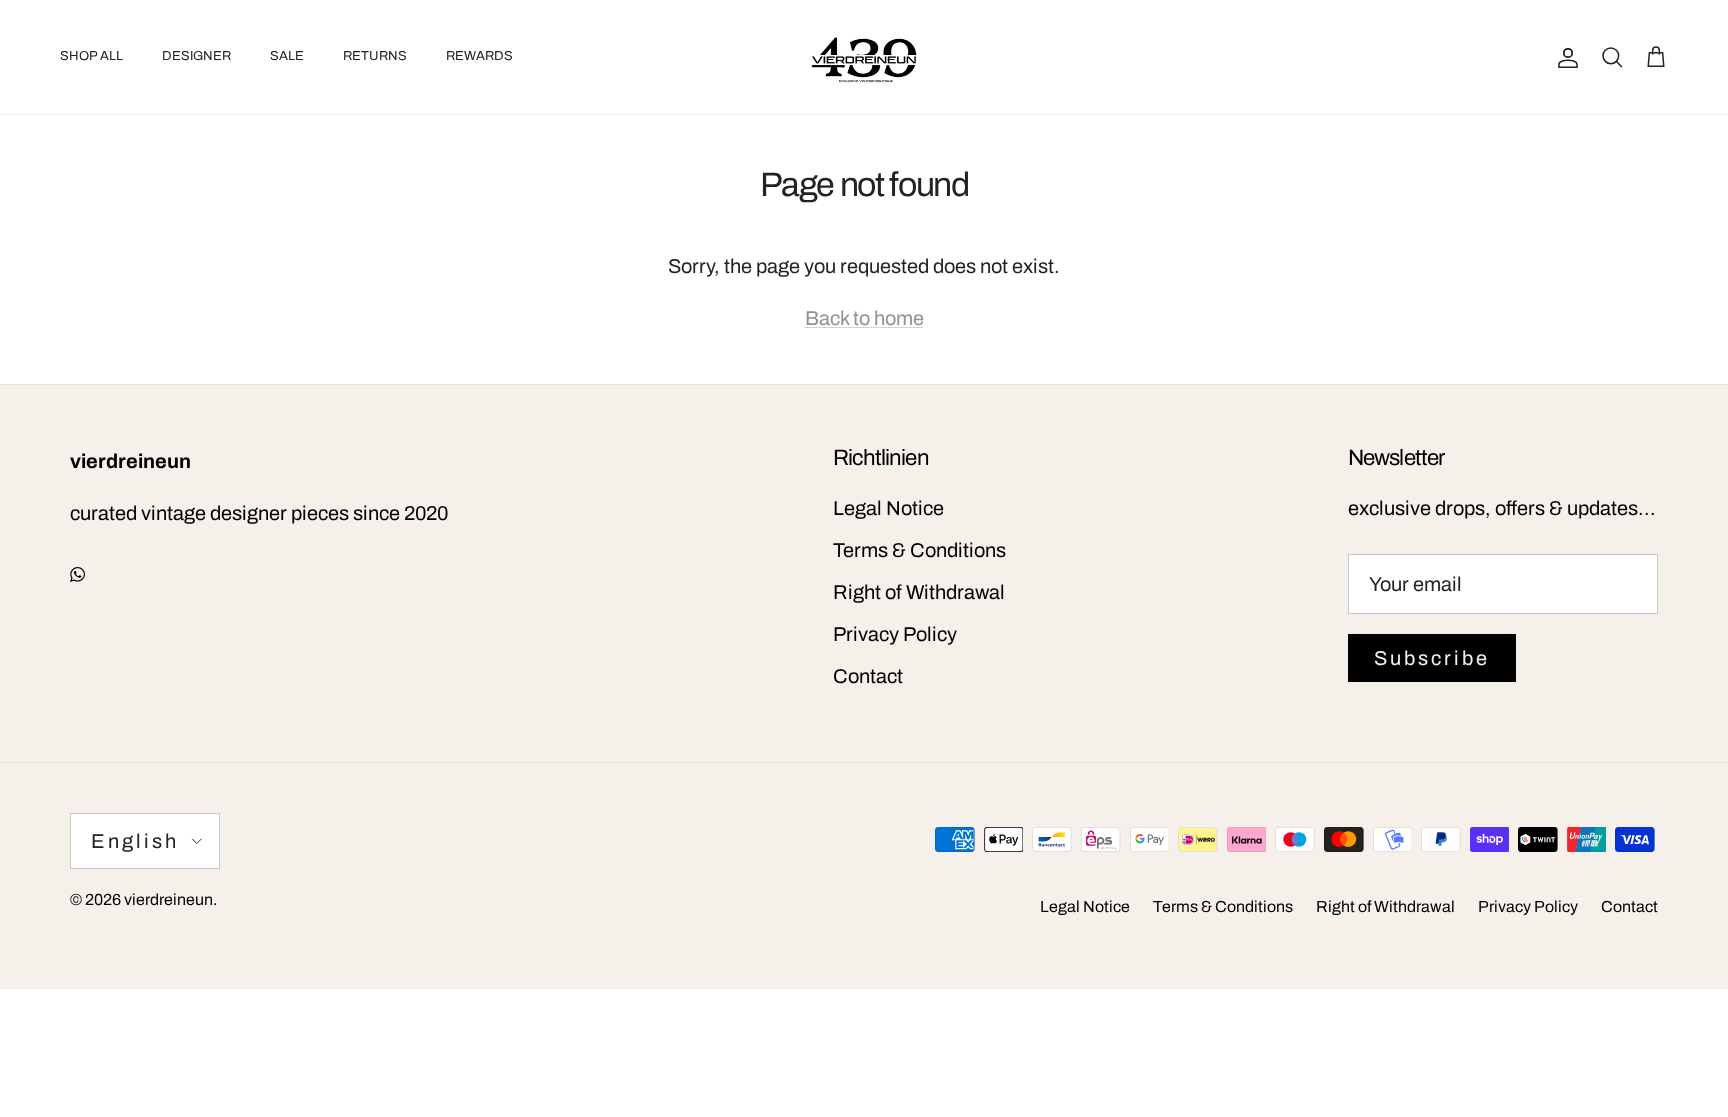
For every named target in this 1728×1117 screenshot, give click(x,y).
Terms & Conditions (919, 550)
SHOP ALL (91, 56)
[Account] (1564, 57)
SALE (287, 56)
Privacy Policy (895, 634)
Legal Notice (888, 508)
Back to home (864, 318)
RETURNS (375, 56)
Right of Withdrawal (919, 592)
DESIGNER (196, 56)
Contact (868, 676)
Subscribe (1432, 658)
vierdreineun (168, 899)
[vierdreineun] (864, 57)
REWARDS (479, 56)
